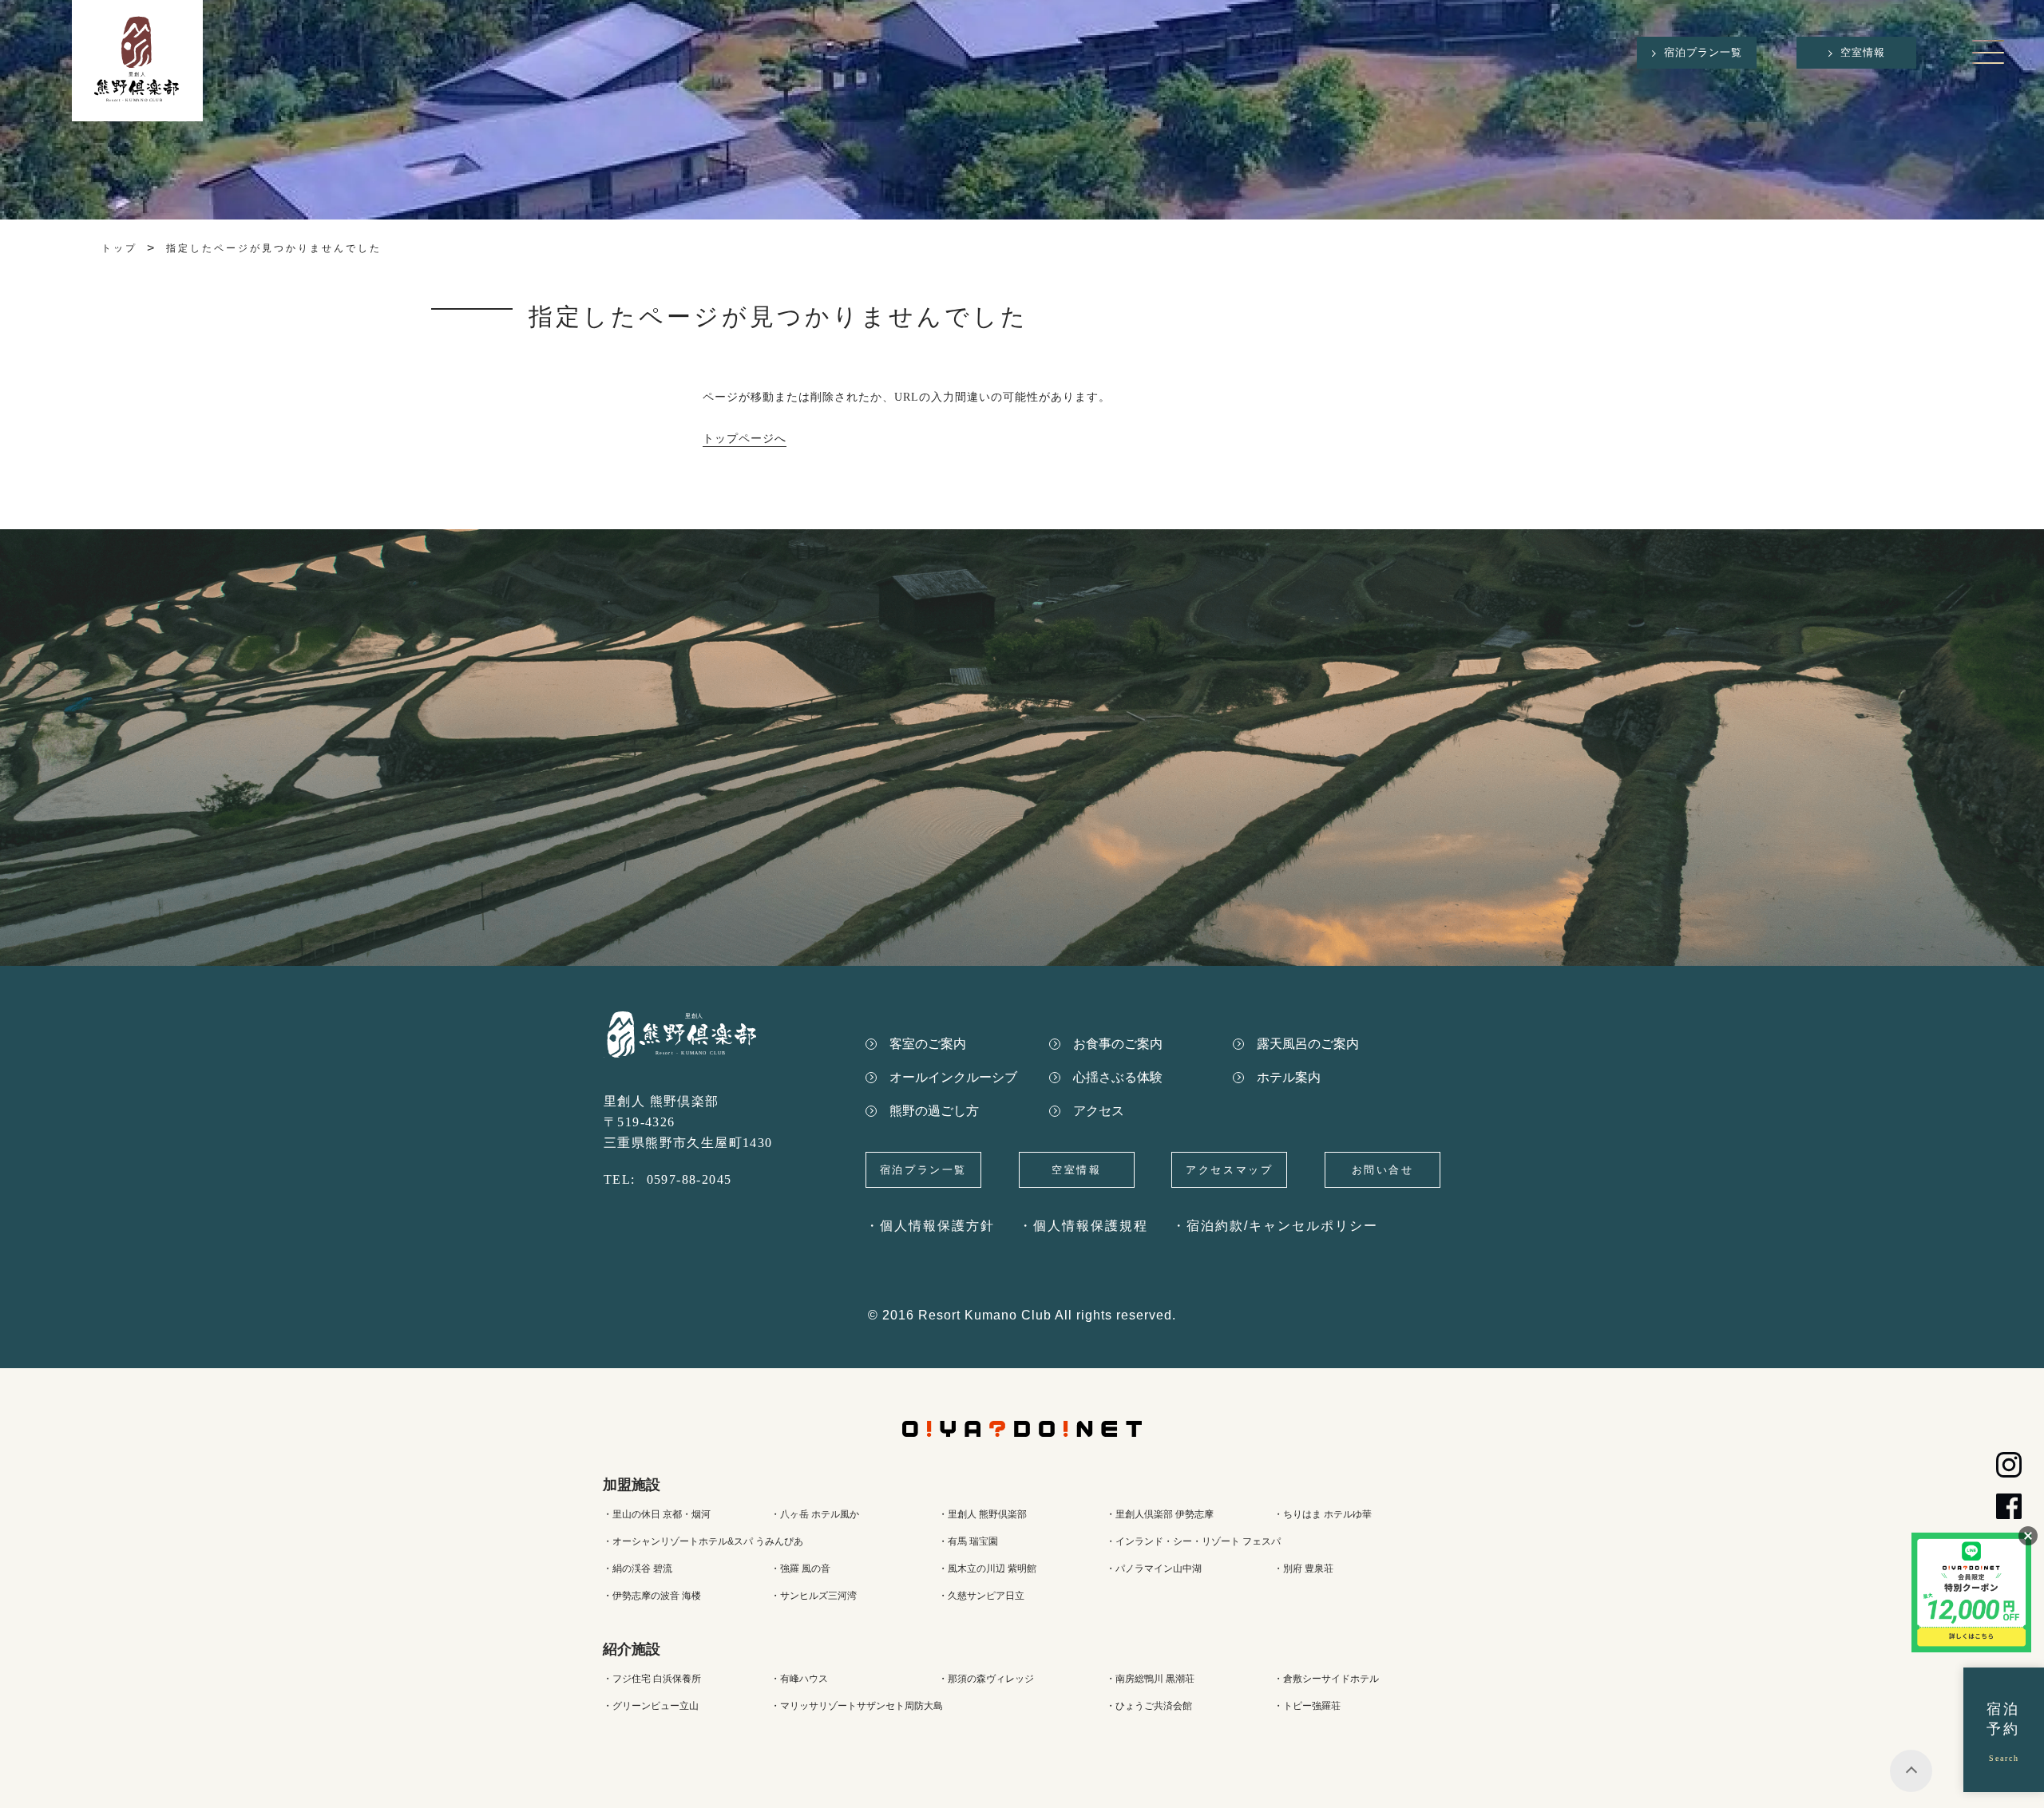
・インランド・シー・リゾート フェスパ (1193, 1541)
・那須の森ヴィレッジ (986, 1679)
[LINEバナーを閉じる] (2028, 1536)
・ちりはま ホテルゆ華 (1323, 1514)
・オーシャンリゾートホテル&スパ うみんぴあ (703, 1541)
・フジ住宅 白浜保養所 (652, 1679)
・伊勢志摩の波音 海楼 (652, 1596)
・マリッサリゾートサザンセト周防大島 (857, 1706)
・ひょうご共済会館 (1149, 1706)
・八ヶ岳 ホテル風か (815, 1514)
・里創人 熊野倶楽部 (982, 1514)
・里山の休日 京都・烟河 (657, 1514)
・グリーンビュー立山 (651, 1706)
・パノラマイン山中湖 (1154, 1569)
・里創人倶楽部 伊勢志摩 (1160, 1514)
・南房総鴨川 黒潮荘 (1150, 1679)
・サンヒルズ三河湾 (814, 1596)
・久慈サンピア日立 (981, 1596)
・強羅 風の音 (800, 1569)
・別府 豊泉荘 (1303, 1569)
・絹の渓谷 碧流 (638, 1569)
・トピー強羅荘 (1307, 1706)
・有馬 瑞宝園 (968, 1541)
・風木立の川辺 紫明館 (987, 1569)
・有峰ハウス (799, 1679)
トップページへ (745, 439)
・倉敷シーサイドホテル (1326, 1679)
